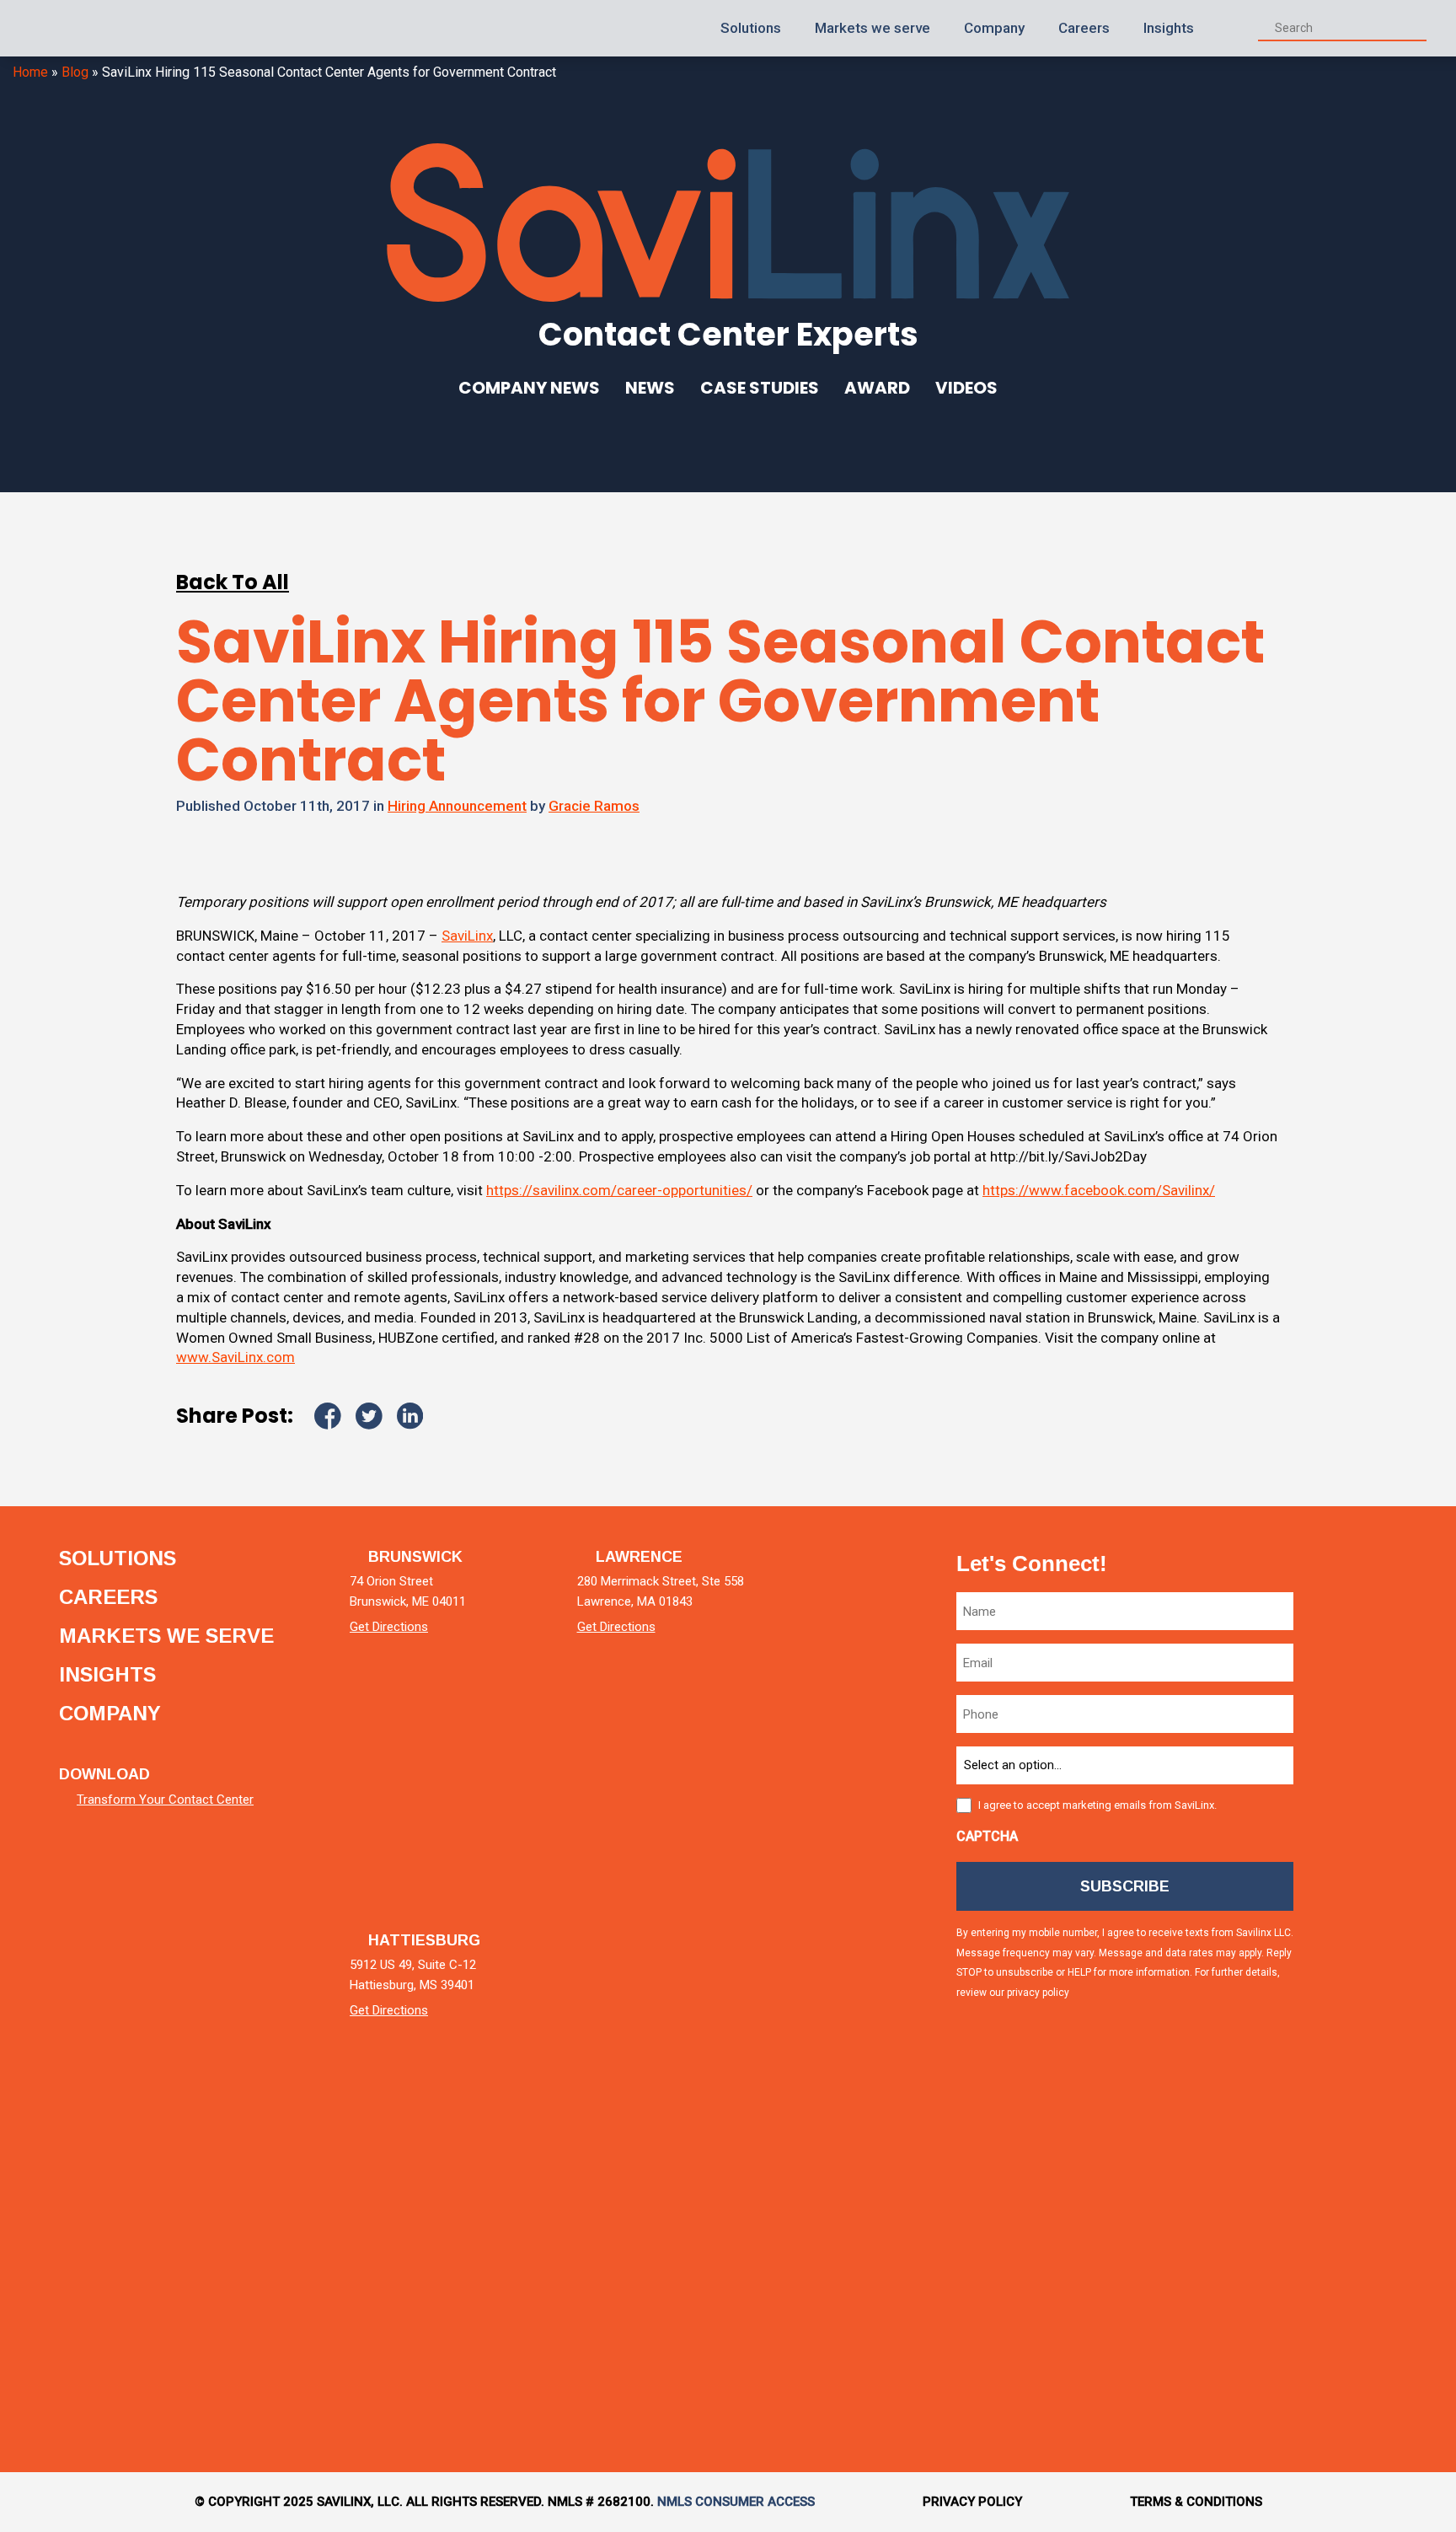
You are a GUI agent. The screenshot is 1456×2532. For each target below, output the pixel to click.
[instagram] (1383, 2081)
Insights (1169, 28)
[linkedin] (1383, 1652)
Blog (75, 72)
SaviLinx (467, 936)
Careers (1084, 28)
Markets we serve (873, 28)
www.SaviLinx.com (236, 1357)
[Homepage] (85, 28)
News (650, 388)
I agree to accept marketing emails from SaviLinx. (1097, 1805)
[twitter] (1383, 1795)
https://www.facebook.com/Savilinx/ (1099, 1190)
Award (877, 388)
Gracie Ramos (594, 806)
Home (30, 72)
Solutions (751, 28)
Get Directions (389, 1627)
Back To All (233, 582)
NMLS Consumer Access (736, 2502)
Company (994, 28)
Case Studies (760, 388)
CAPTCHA (987, 1836)
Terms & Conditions (1196, 2502)
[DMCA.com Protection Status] (122, 2365)
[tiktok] (1383, 2225)
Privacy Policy (972, 2502)
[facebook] (1383, 1938)
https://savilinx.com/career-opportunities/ (619, 1190)
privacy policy (1038, 1993)
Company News (529, 388)
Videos (966, 388)
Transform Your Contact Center (165, 1800)
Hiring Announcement (457, 806)
